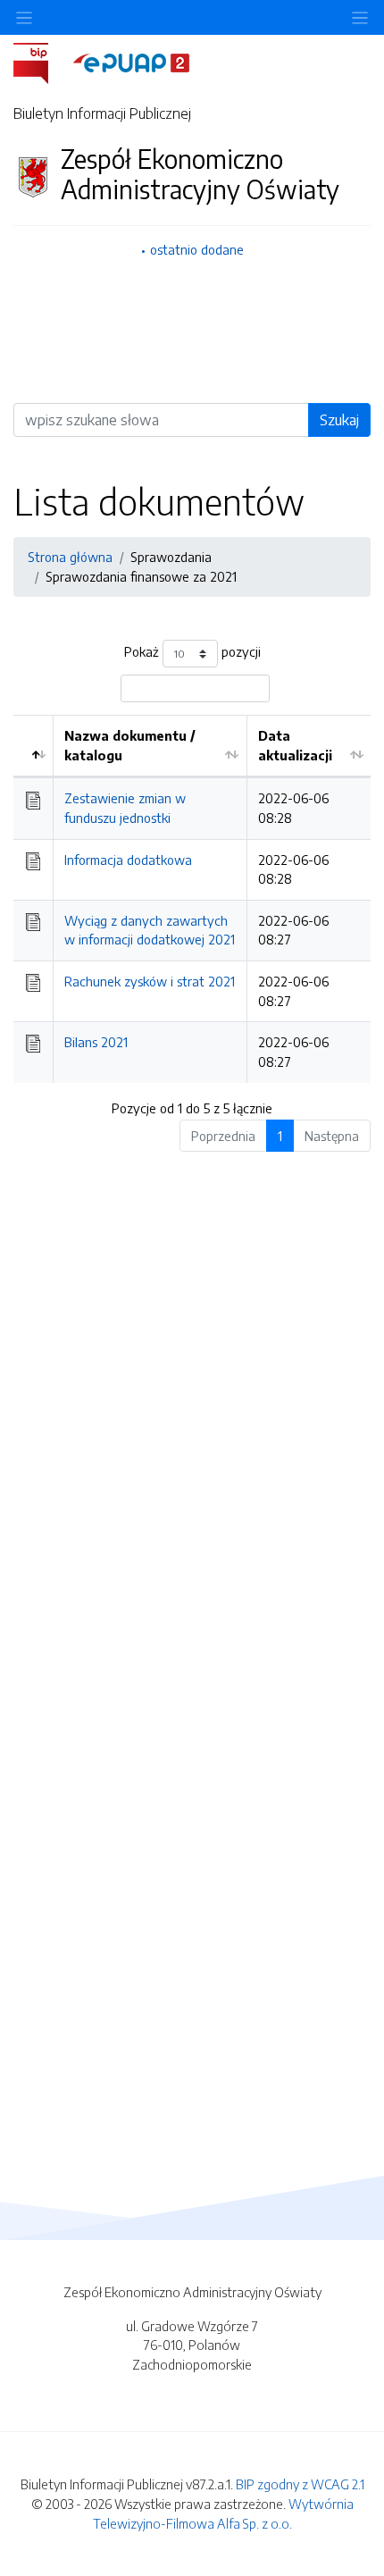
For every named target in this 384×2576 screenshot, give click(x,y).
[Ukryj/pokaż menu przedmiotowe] (24, 17)
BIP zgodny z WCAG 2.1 (300, 2484)
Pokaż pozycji (192, 652)
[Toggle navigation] (360, 17)
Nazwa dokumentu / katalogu (130, 745)
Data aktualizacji (295, 745)
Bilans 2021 (96, 1042)
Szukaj (339, 420)
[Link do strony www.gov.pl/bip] (42, 62)
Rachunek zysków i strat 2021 (150, 981)
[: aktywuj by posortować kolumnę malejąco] (33, 746)
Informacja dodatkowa (128, 860)
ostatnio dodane (197, 249)
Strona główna (70, 557)
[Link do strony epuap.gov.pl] (131, 62)
